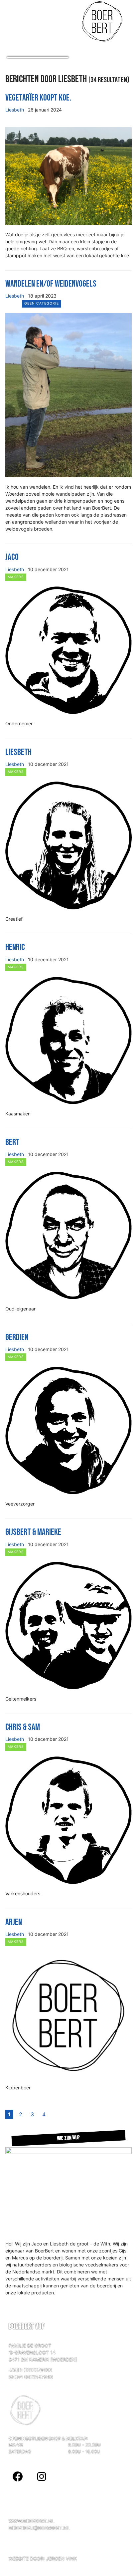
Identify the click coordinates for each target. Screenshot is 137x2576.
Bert (12, 1142)
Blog (13, 117)
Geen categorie (42, 303)
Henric (15, 947)
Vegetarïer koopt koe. (38, 98)
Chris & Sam (23, 1727)
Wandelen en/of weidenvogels (51, 284)
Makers (16, 577)
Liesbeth (15, 110)
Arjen (14, 1922)
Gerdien (17, 1337)
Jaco (12, 557)
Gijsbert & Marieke (33, 1532)
